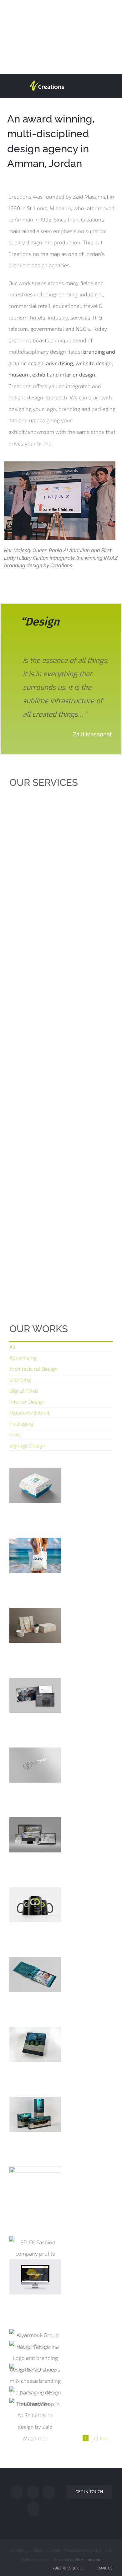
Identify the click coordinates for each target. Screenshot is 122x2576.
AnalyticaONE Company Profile (35, 1990)
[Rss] (49, 2492)
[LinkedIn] (33, 2509)
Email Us (104, 2568)
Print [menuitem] (15, 1434)
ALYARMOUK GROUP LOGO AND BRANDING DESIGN (35, 2332)
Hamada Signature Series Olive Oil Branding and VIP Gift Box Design (35, 2042)
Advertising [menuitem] (23, 1358)
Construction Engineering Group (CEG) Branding (35, 2286)
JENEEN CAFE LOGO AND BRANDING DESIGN (35, 1634)
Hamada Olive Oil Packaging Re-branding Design (35, 2123)
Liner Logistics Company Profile (35, 1710)
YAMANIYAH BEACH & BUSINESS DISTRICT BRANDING (35, 1559)
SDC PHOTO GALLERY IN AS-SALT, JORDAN (35, 2395)
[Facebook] (17, 2492)
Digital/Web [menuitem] (24, 1390)
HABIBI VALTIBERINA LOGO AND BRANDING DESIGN (35, 2360)
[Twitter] (33, 2492)
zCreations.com (88, 2559)
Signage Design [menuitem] (27, 1445)
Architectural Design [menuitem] (34, 1368)
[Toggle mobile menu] (110, 84)
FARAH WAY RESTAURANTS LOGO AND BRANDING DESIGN (35, 1489)
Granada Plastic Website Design (35, 1844)
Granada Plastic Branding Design (35, 1914)
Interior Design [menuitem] (27, 1401)
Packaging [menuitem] (21, 1423)
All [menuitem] (13, 1347)
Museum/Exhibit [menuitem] (30, 1412)
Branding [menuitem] (20, 1379)
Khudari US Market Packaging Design (35, 2193)
